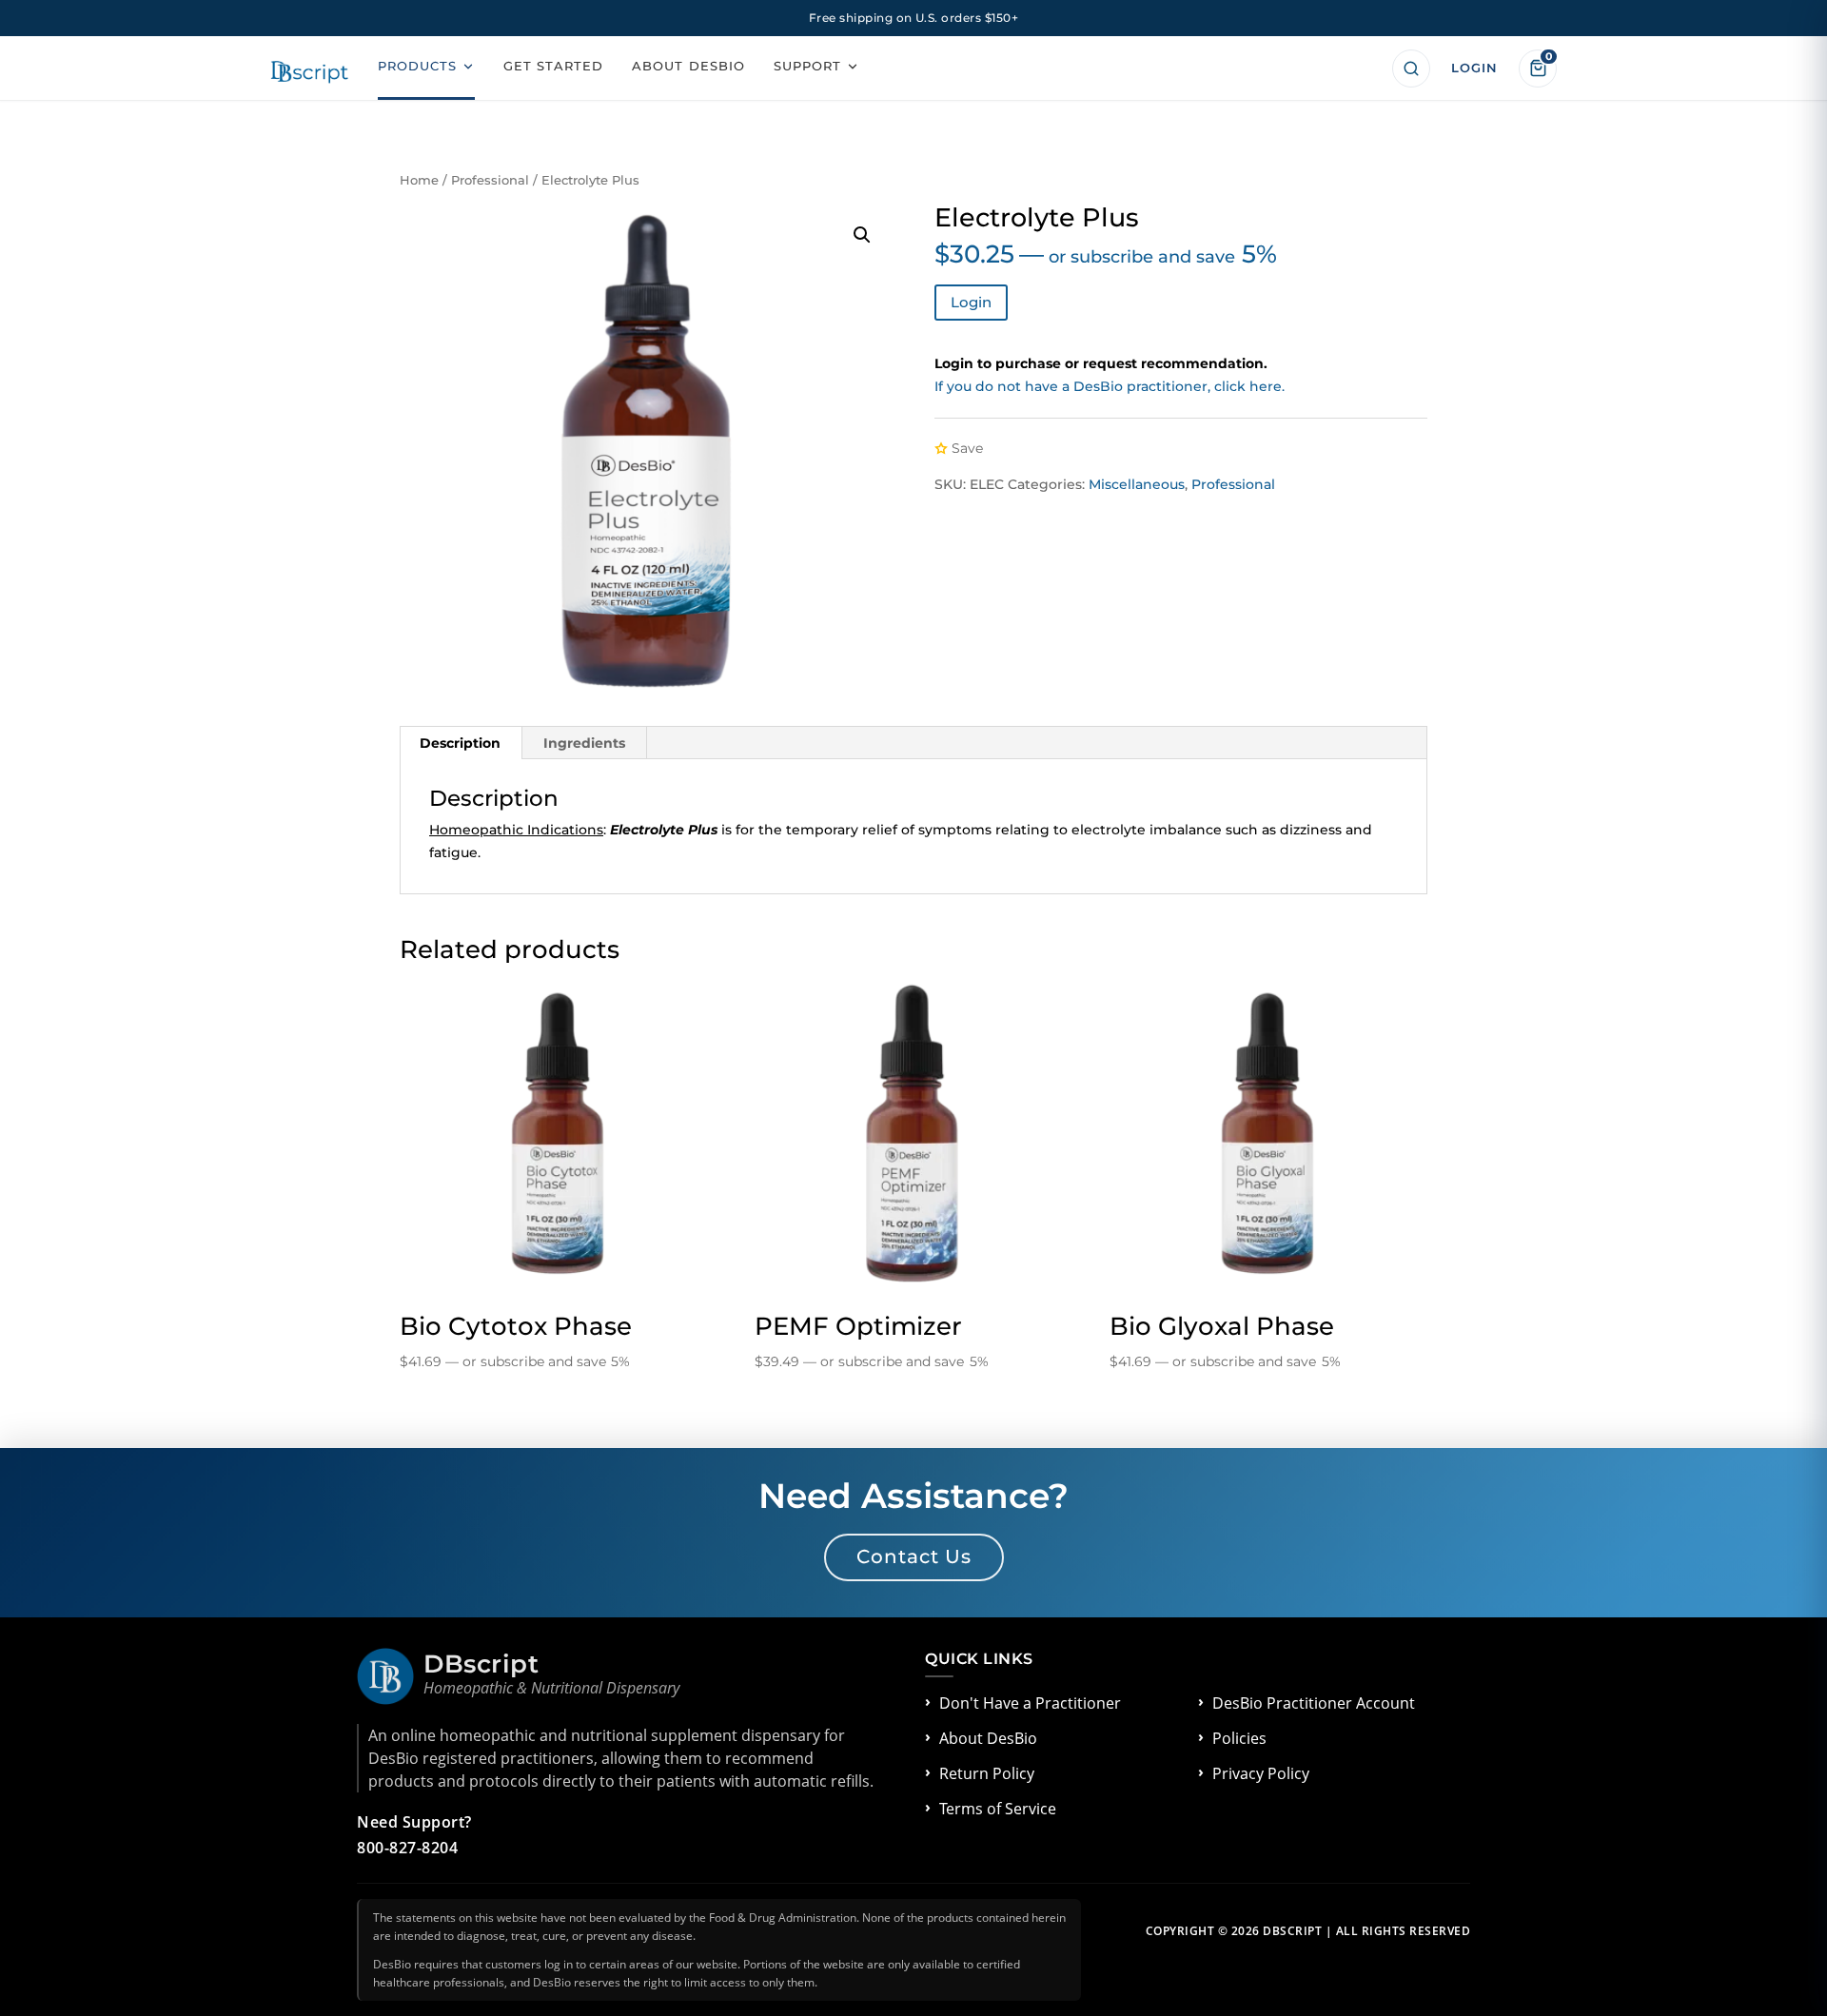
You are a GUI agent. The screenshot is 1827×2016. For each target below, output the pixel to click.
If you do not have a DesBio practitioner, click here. (1110, 386)
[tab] (461, 743)
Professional (490, 180)
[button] (862, 235)
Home (419, 180)
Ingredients (584, 743)
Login (971, 302)
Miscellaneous (1137, 484)
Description (460, 743)
